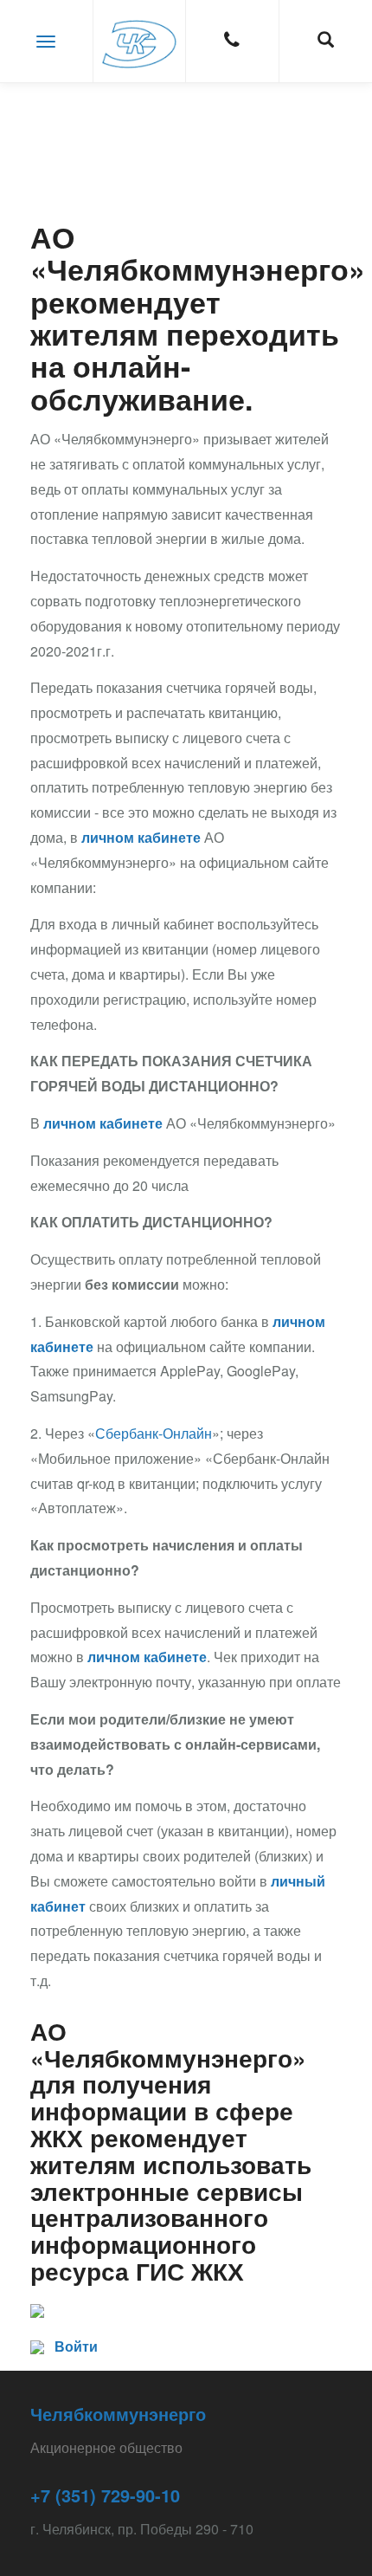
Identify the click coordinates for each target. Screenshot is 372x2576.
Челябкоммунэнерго (118, 2414)
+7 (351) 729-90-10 (105, 2495)
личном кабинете (141, 837)
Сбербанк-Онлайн (154, 1433)
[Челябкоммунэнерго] (140, 41)
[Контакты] (232, 41)
